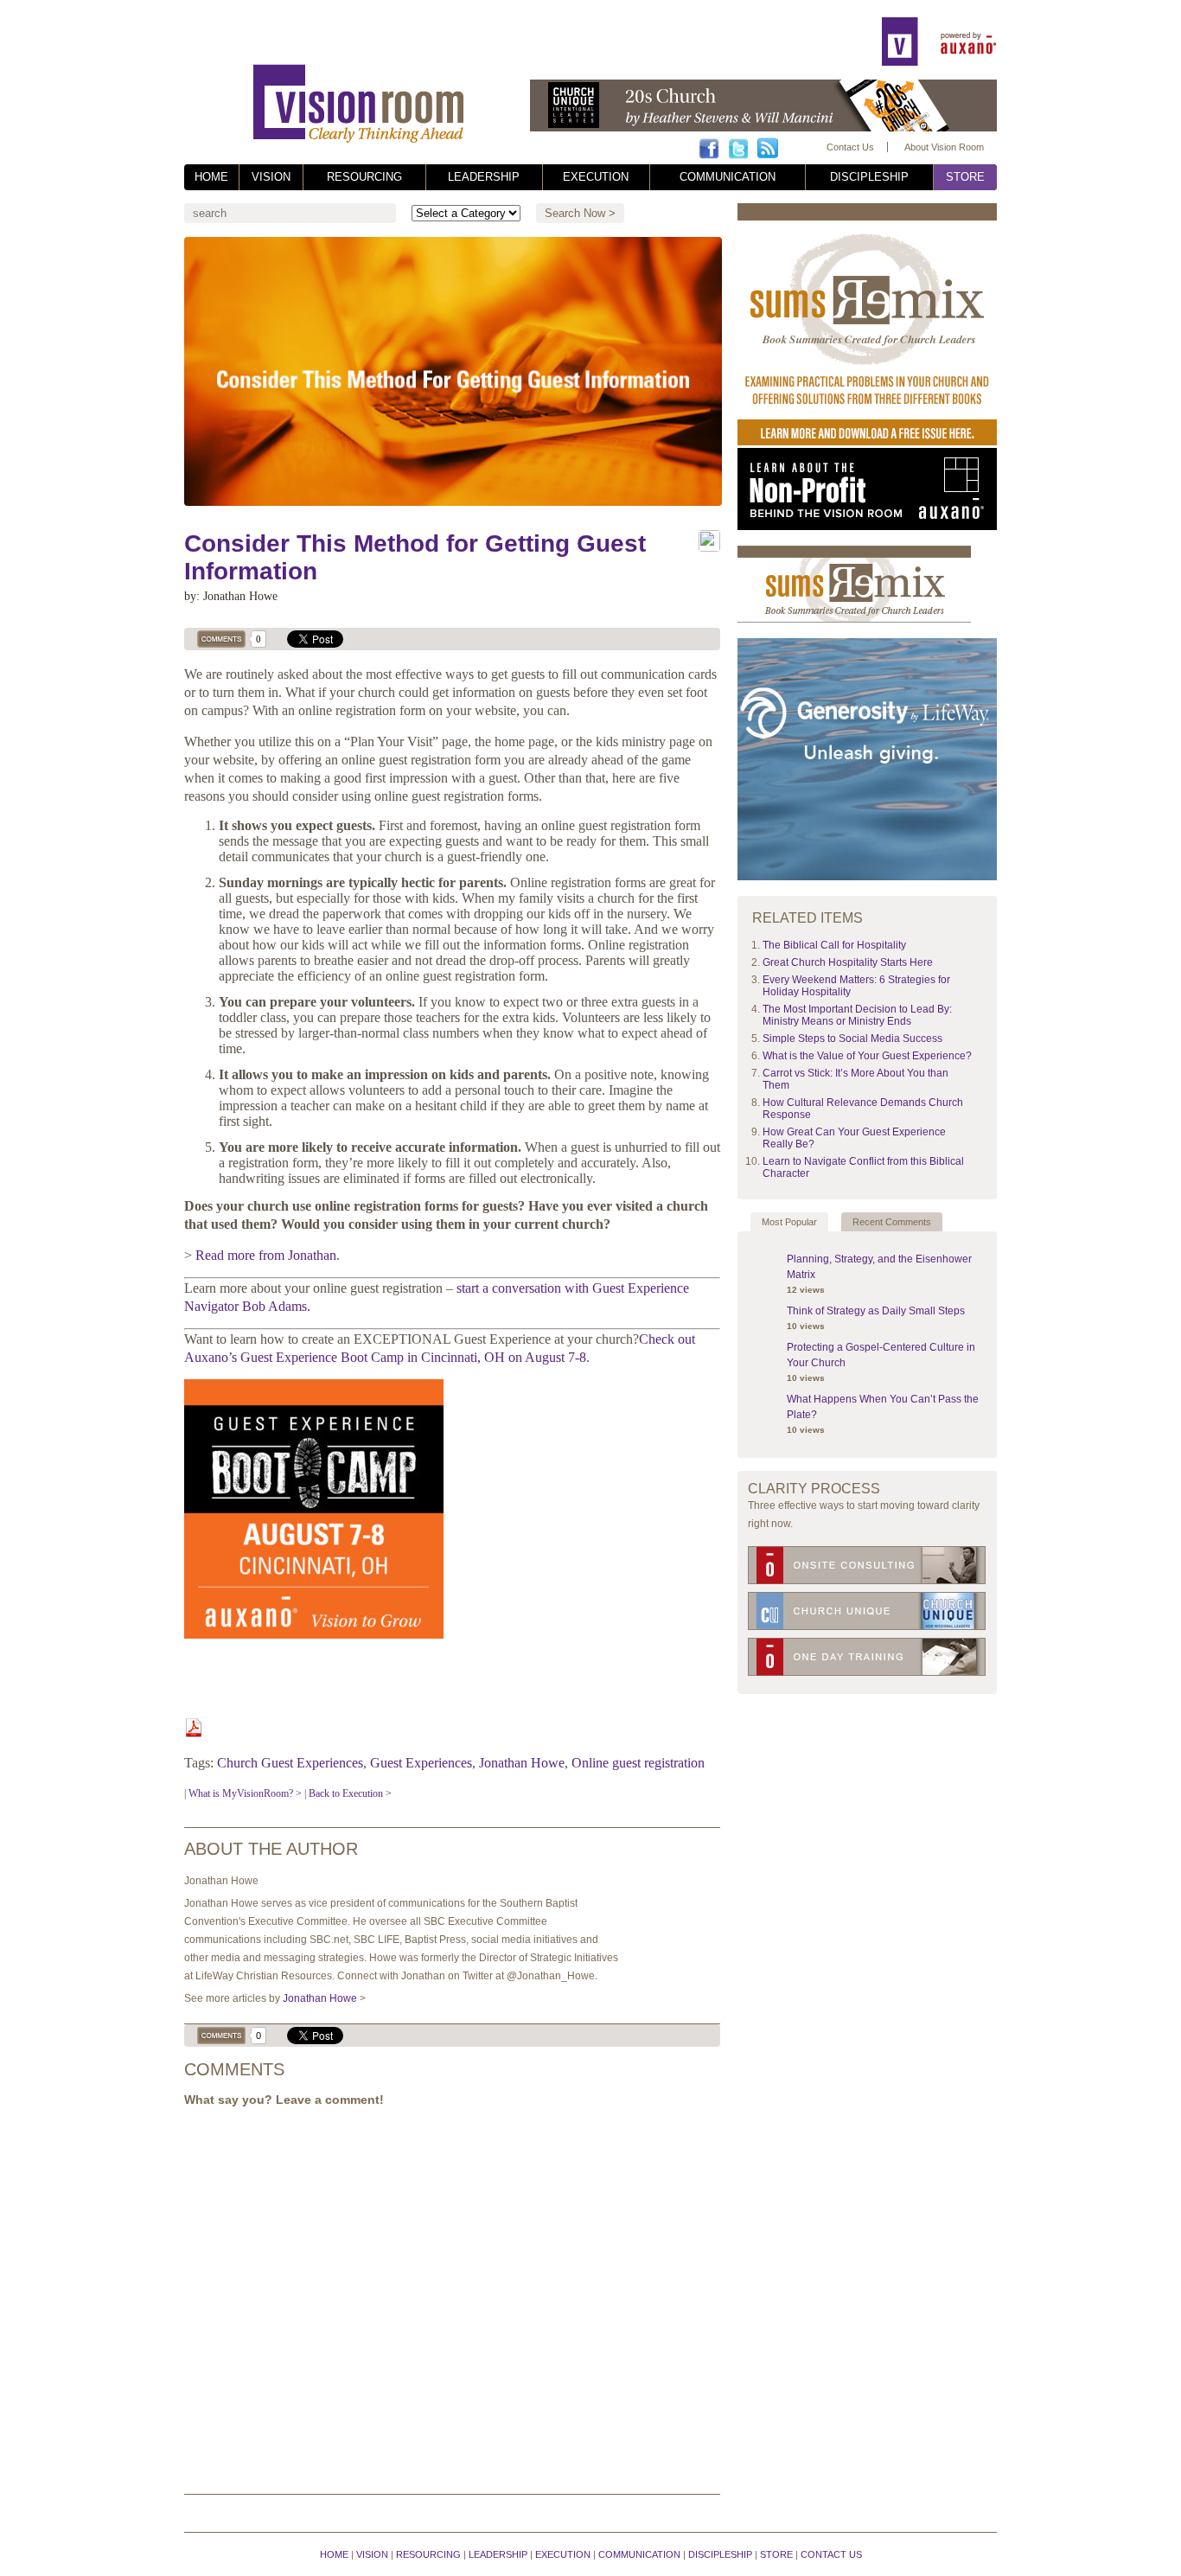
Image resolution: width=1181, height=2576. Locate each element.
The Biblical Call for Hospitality (834, 945)
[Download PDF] (194, 1732)
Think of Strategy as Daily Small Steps (876, 1311)
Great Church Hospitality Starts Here (848, 962)
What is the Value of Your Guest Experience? (867, 1056)
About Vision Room (944, 147)
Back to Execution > (350, 1793)
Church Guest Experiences (290, 1763)
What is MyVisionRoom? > (245, 1793)
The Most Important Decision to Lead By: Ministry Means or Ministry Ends (857, 1015)
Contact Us (850, 147)
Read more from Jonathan (266, 1255)
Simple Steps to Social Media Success (852, 1039)
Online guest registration (638, 1763)
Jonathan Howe (522, 1763)
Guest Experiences (421, 1763)
